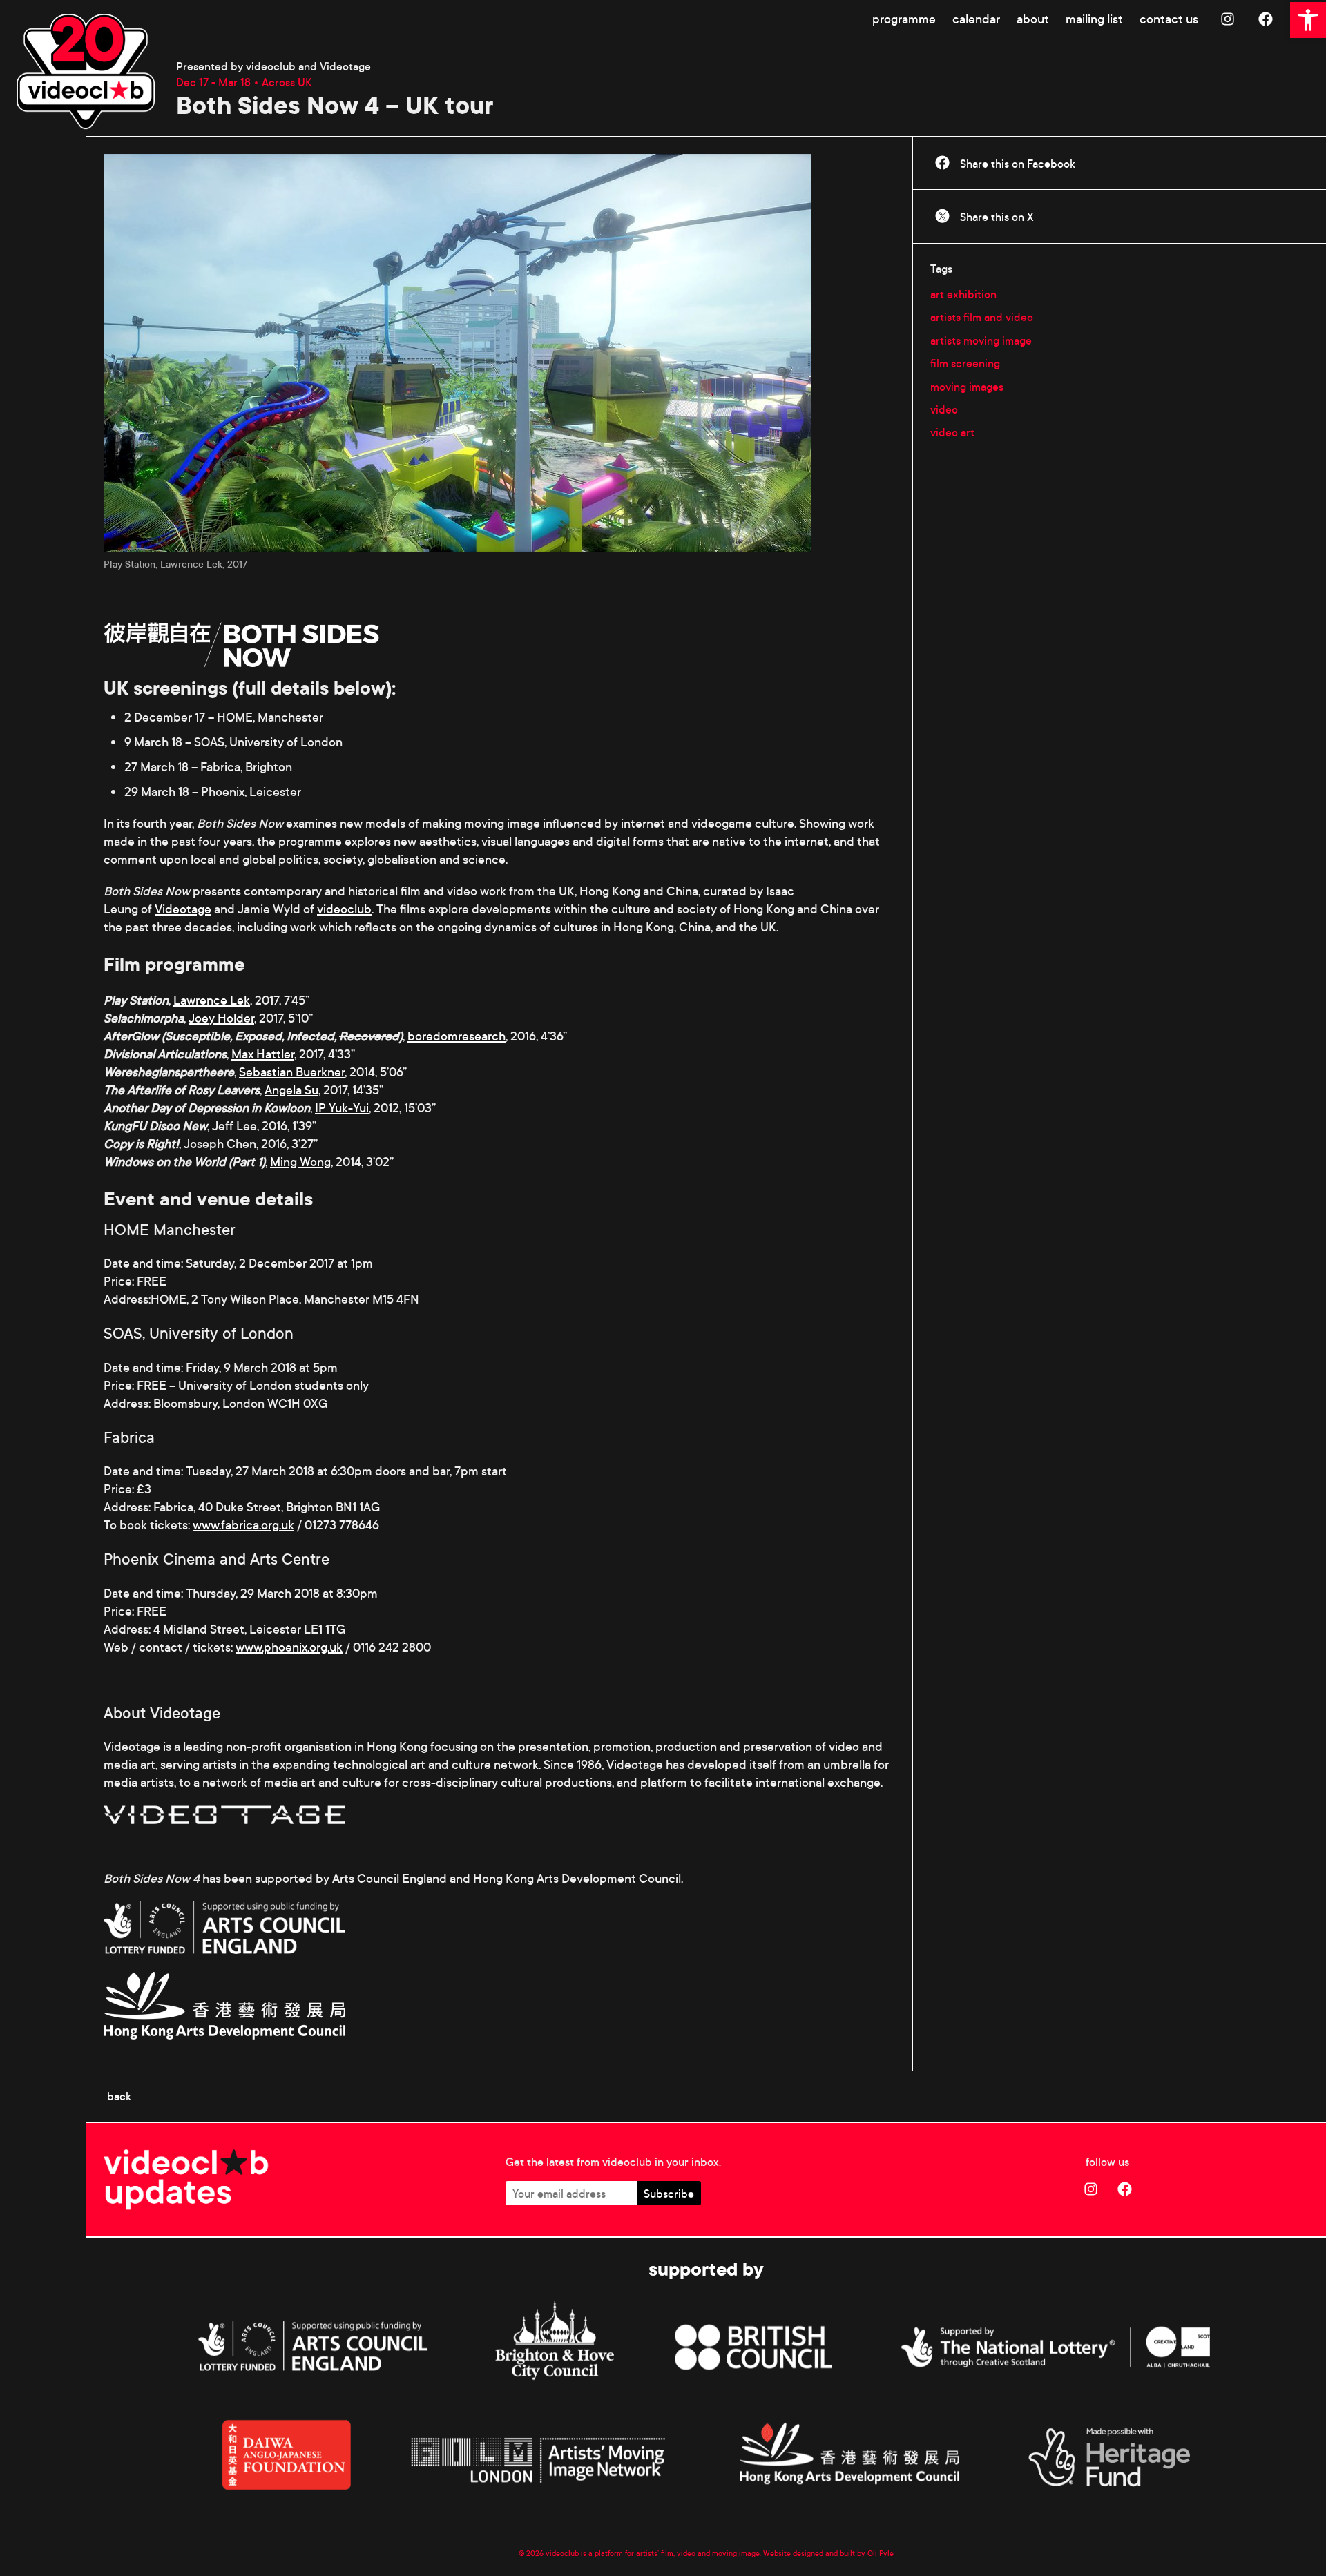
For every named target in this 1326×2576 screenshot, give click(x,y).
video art (952, 432)
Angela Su (291, 1090)
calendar (976, 19)
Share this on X (996, 217)
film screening (965, 363)
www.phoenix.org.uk (289, 1647)
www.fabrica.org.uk (243, 1525)
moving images (967, 387)
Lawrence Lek (212, 1000)
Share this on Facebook (1016, 164)
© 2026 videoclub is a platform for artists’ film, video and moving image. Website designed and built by (693, 2553)
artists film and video (982, 317)
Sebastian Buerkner (292, 1072)
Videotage (183, 909)
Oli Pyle (881, 2553)
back (119, 2096)
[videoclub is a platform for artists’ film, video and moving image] (86, 71)
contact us (1169, 19)
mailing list (1094, 19)
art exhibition (963, 294)
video (944, 409)
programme (904, 19)
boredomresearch (457, 1036)
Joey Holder (221, 1018)
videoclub (344, 909)
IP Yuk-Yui (342, 1108)
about (1033, 19)
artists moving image (981, 340)
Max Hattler (263, 1054)
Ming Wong (300, 1162)
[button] (1308, 20)
